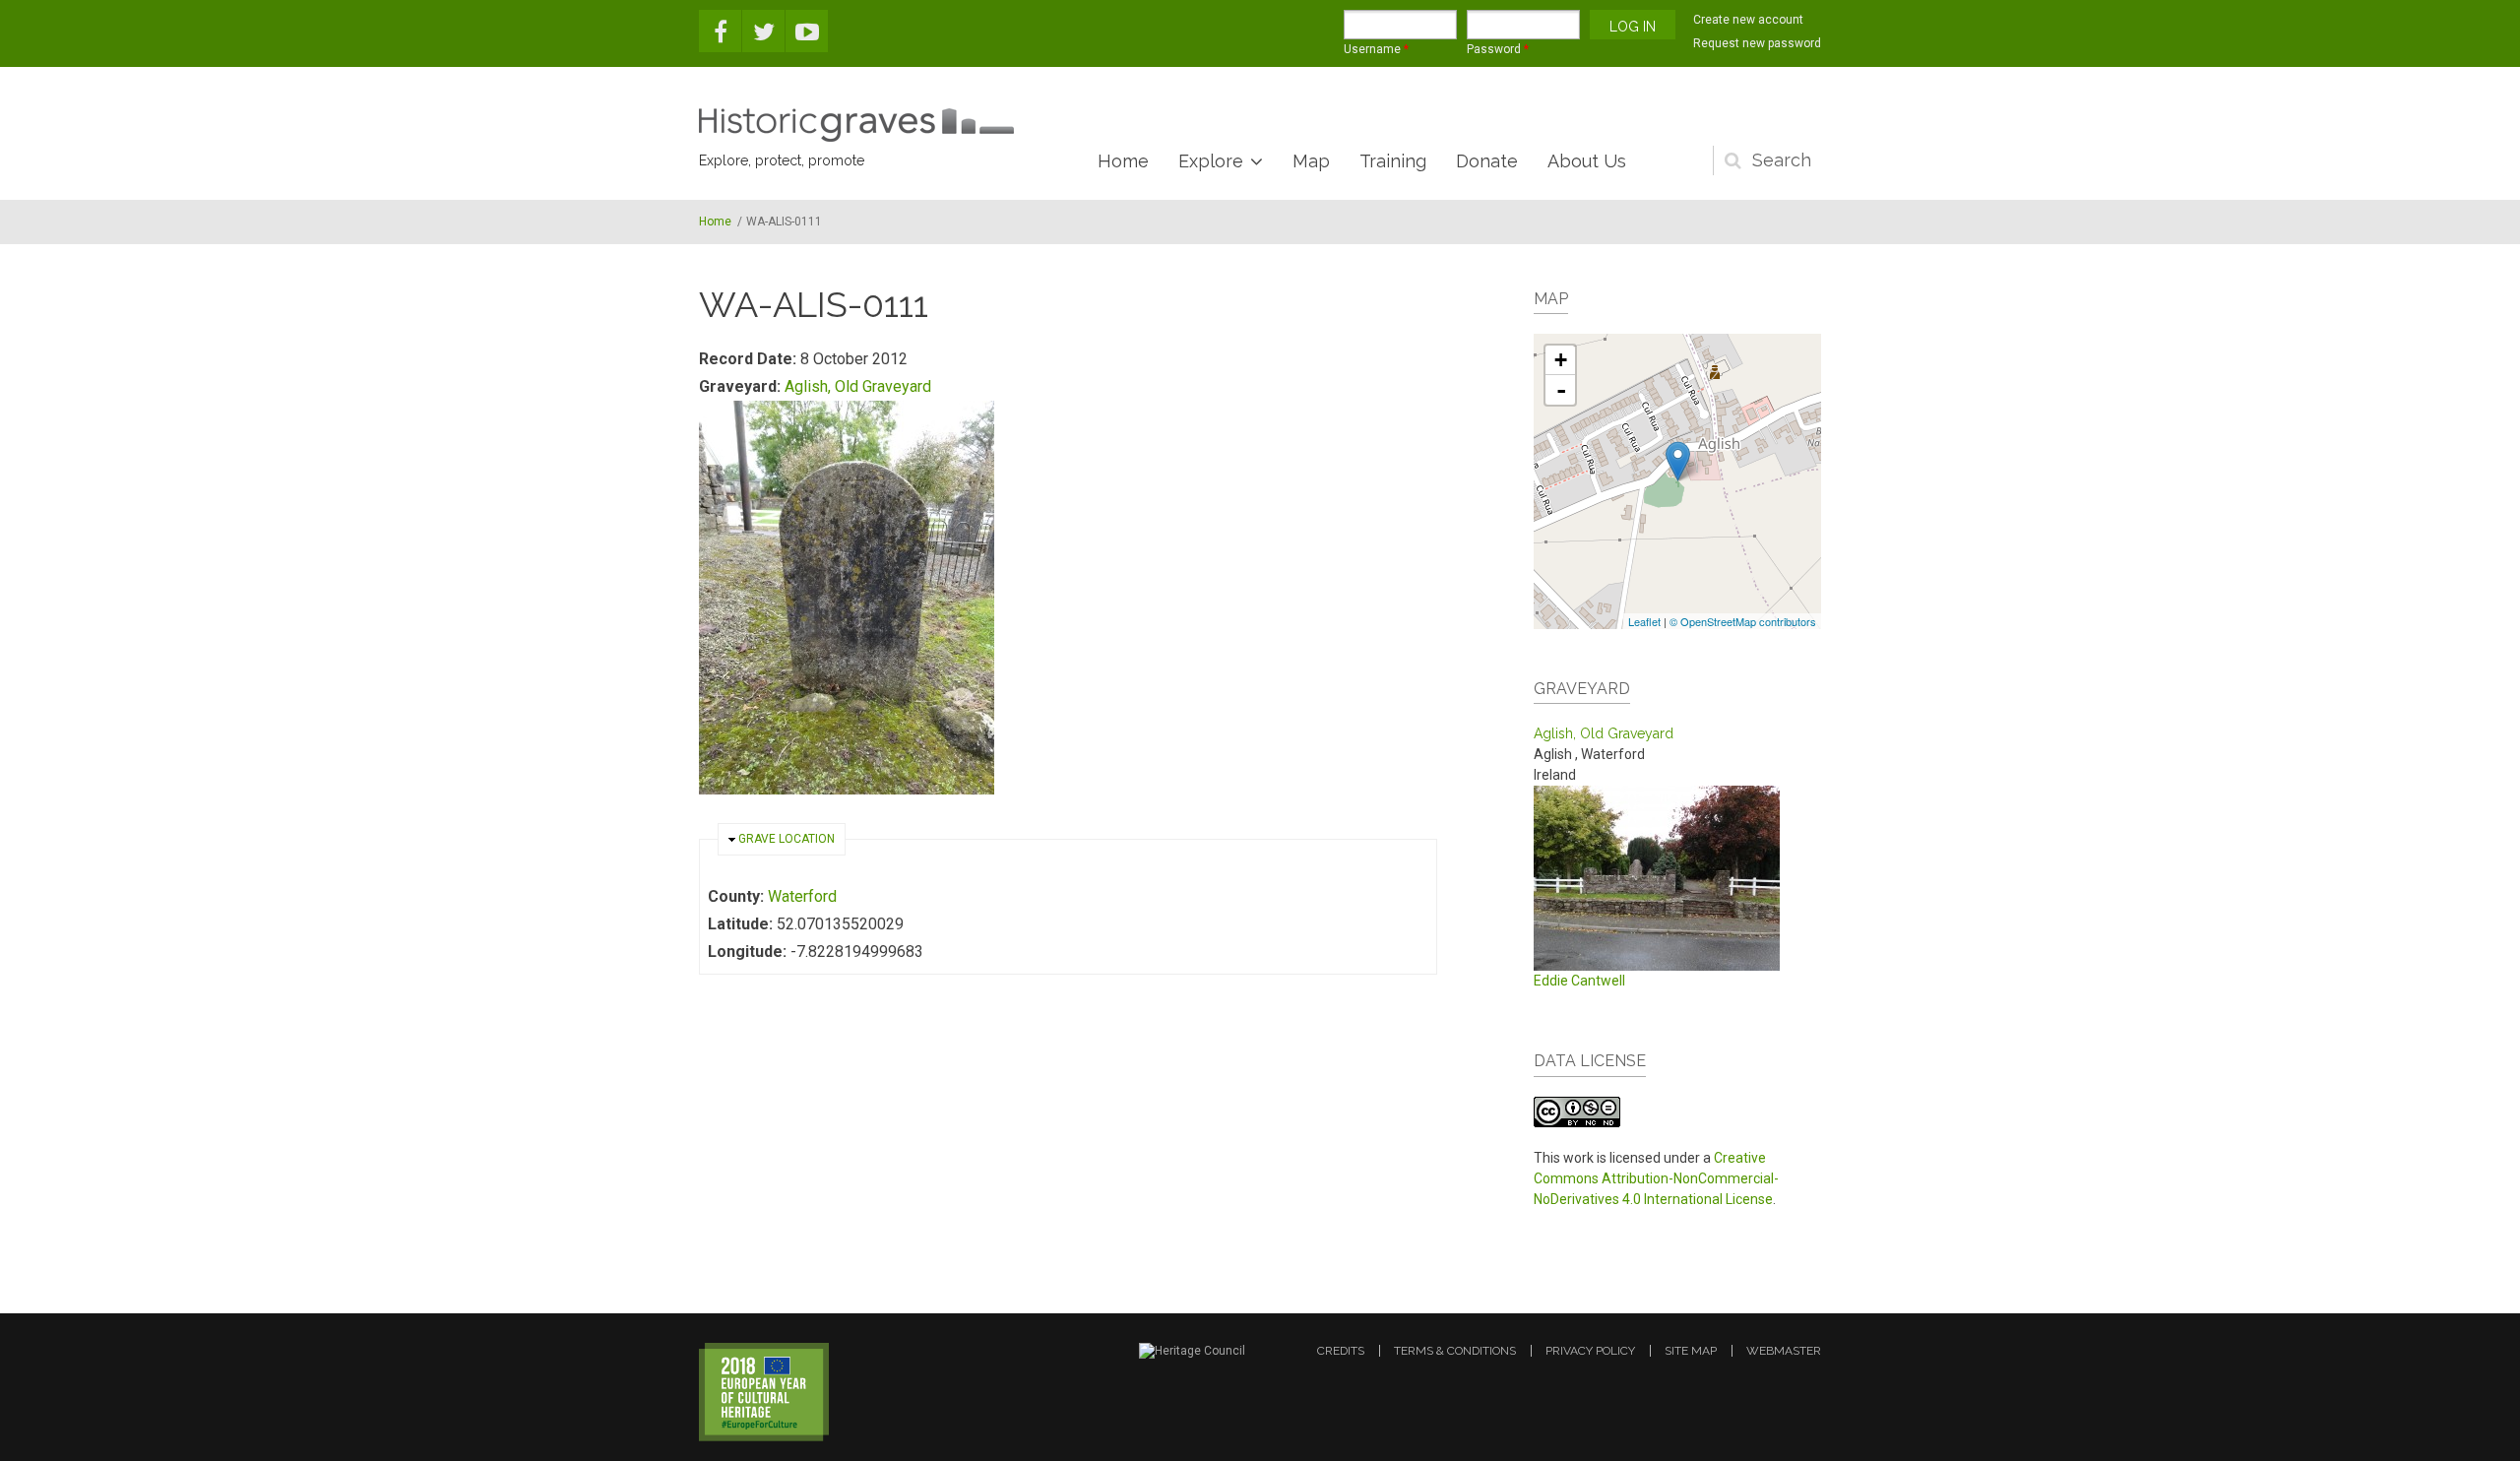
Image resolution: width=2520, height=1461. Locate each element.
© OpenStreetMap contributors (1743, 621)
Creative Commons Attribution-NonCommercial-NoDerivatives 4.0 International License (1656, 1178)
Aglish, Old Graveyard (858, 386)
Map (1311, 161)
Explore (1211, 161)
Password (1498, 49)
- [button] (1561, 390)
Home (1123, 161)
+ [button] (1561, 360)
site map (1691, 1351)
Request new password (1757, 43)
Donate (1487, 161)
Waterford (802, 896)
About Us (1587, 161)
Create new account (1748, 20)
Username (1376, 49)
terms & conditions (1455, 1351)
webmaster (1784, 1351)
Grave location (787, 839)
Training (1393, 161)
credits (1341, 1351)
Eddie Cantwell (1579, 981)
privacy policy (1590, 1351)
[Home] (856, 125)
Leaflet (1644, 621)
